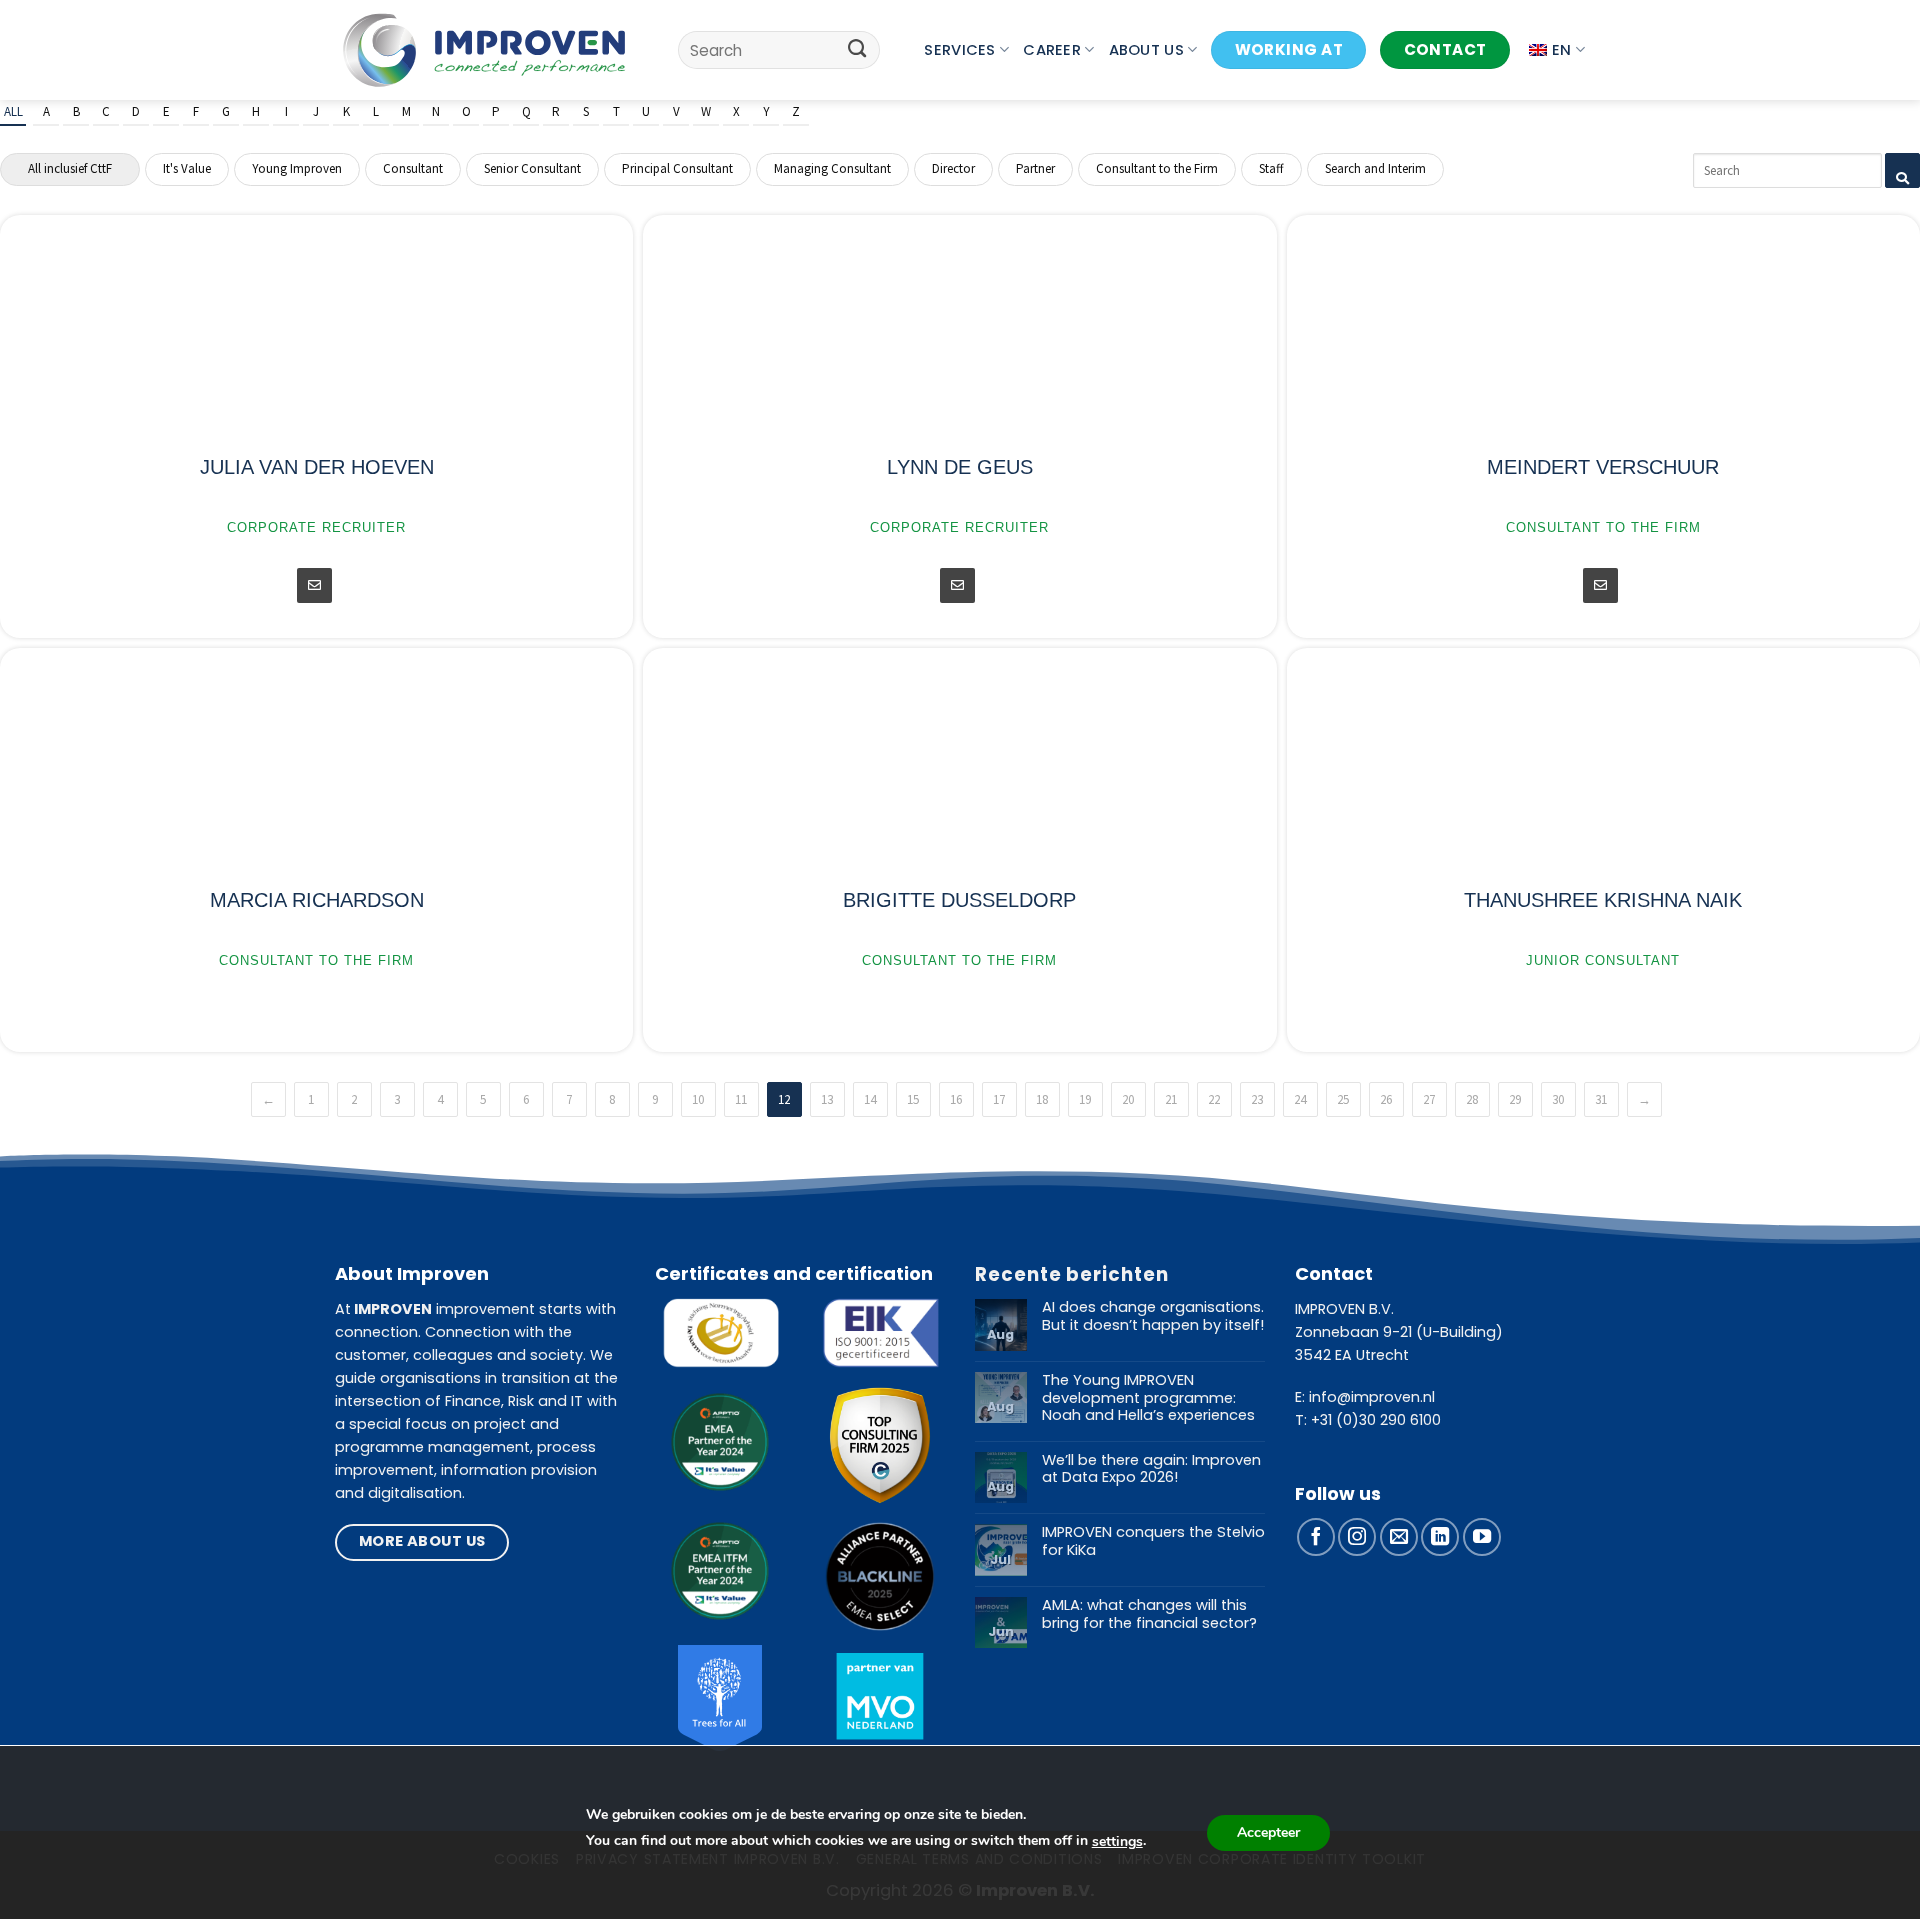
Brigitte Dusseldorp (959, 900)
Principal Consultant (677, 168)
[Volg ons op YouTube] (1482, 1537)
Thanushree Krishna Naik (1603, 900)
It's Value (187, 168)
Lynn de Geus (960, 467)
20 (1128, 1099)
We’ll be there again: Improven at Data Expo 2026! (1151, 1469)
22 (1214, 1099)
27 (1429, 1099)
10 (698, 1099)
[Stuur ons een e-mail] (1399, 1537)
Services (959, 50)
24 (1300, 1099)
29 (1515, 1099)
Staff (1271, 168)
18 (1042, 1099)
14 (870, 1099)
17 (999, 1099)
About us (1146, 50)
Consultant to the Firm (1157, 168)
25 (1343, 1099)
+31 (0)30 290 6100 (1376, 1420)
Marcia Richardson (317, 900)
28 (1472, 1099)
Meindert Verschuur (1603, 467)
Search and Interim (1375, 168)
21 (1171, 1099)
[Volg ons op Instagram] (1357, 1537)
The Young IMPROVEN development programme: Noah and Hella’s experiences (1148, 1398)
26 (1386, 1099)
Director (953, 168)
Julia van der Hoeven (317, 467)
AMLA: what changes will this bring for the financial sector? (1149, 1614)
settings (1117, 1841)
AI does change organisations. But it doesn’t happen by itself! (1153, 1316)
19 (1085, 1099)
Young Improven (297, 168)
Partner (1035, 168)
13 (827, 1099)
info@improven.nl (1372, 1397)
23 (1257, 1099)
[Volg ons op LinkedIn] (1440, 1537)
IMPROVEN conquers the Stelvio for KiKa (1153, 1541)
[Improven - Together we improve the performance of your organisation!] (484, 49)
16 (956, 1099)
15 (913, 1099)
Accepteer (1268, 1832)
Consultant (413, 168)
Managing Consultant (832, 168)
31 (1601, 1099)
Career (1052, 50)
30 (1558, 1099)
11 (741, 1099)
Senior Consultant (532, 168)
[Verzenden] (857, 50)
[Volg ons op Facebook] (1316, 1537)
